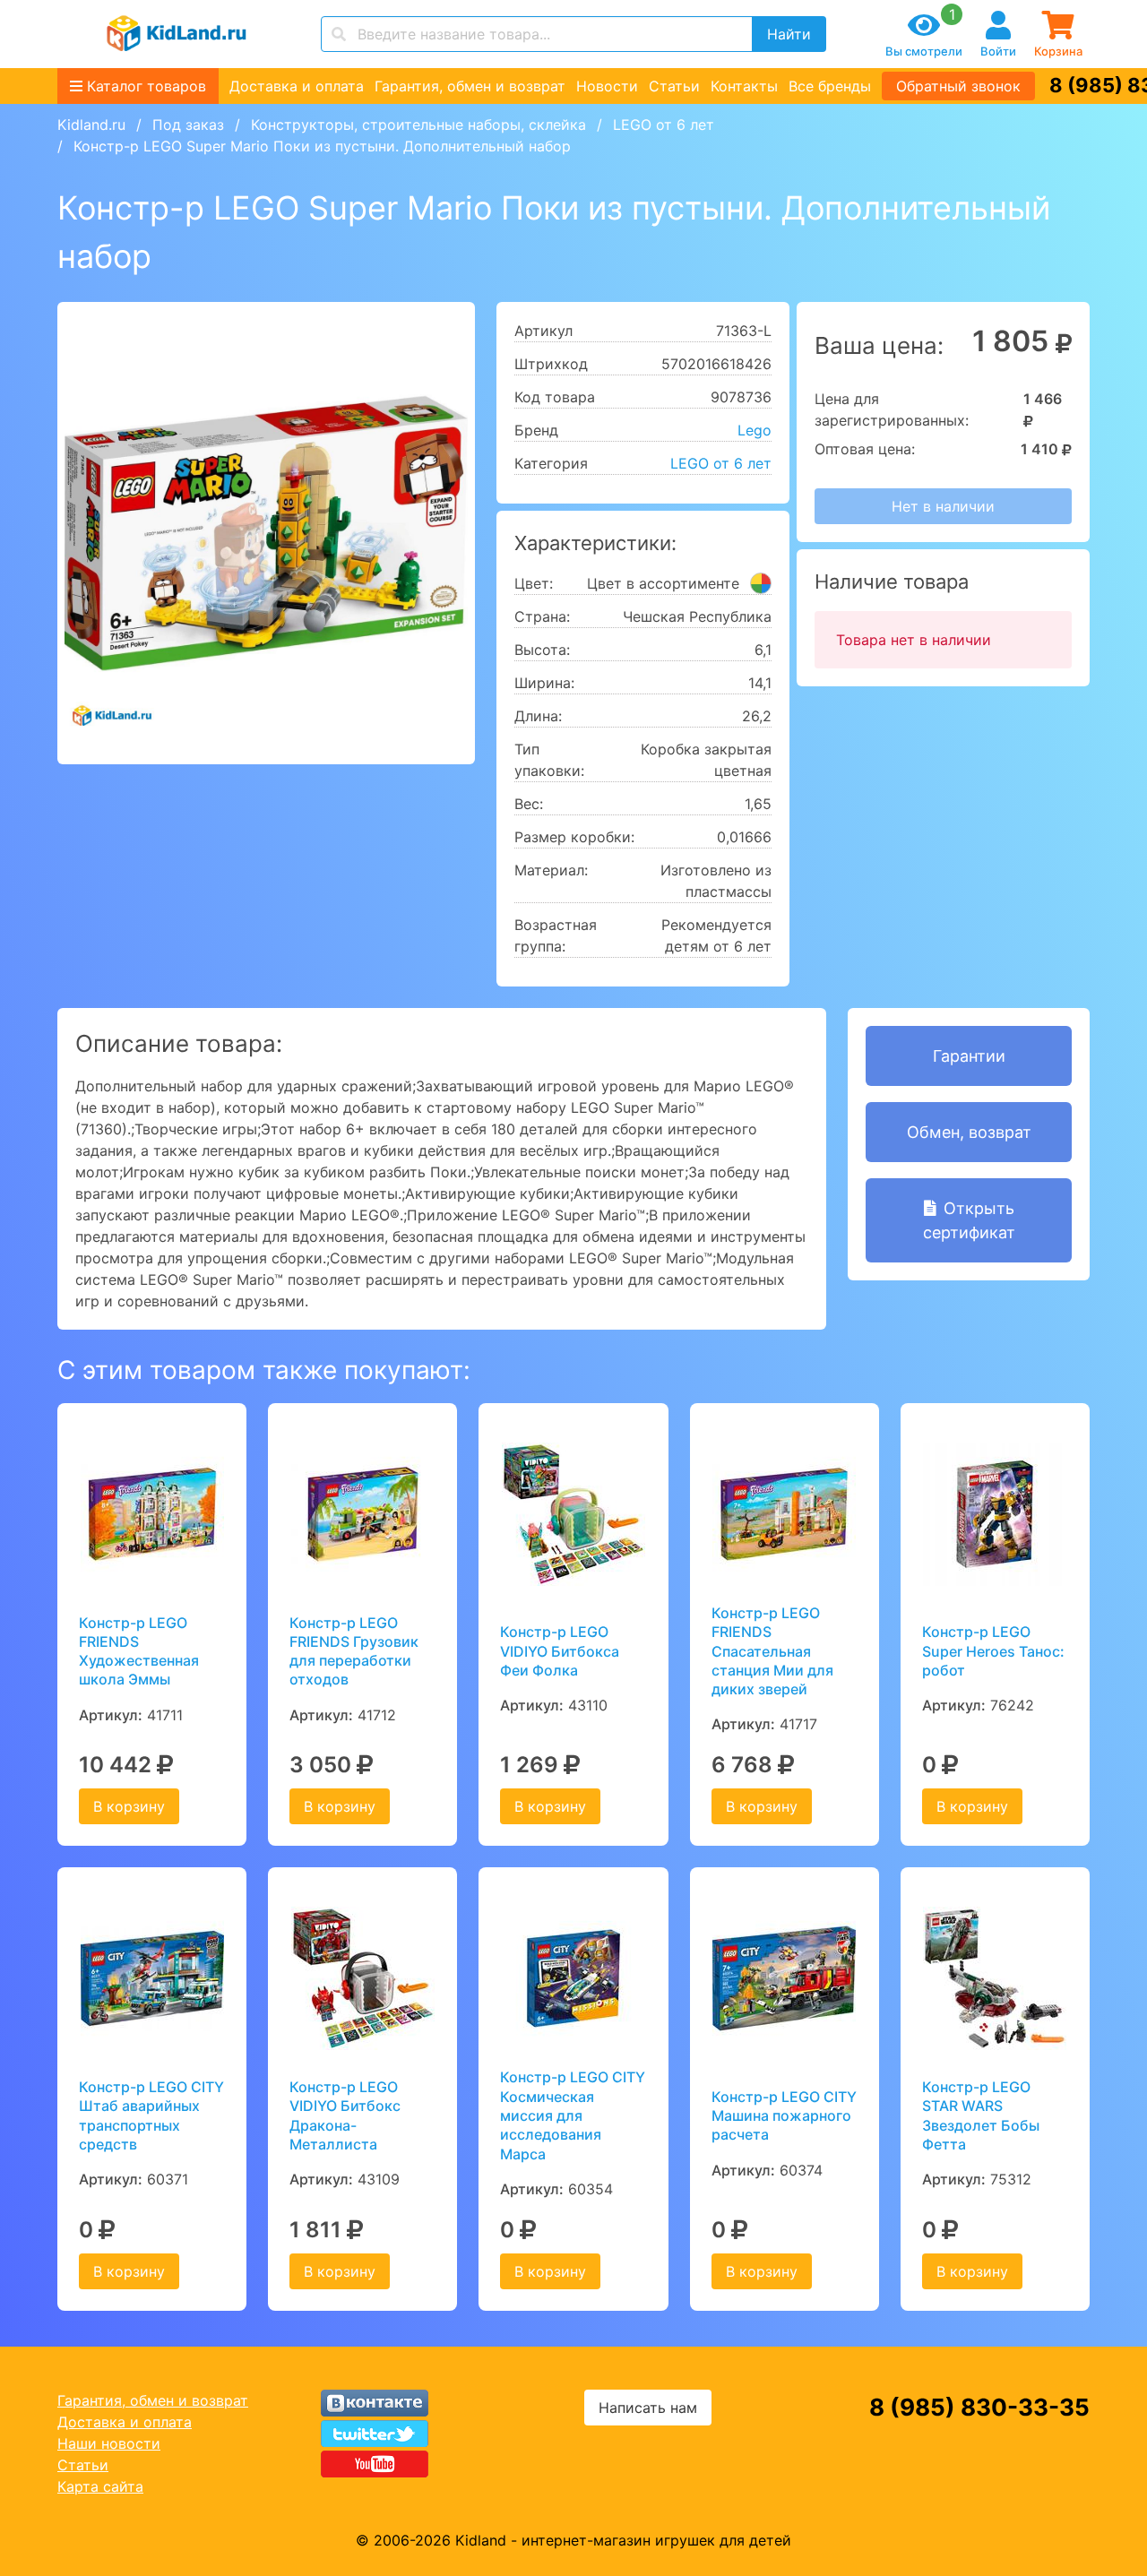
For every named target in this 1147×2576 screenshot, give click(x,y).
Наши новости (109, 2443)
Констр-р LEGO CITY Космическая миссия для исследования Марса (573, 2115)
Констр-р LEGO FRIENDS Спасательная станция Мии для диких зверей (772, 1651)
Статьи (674, 86)
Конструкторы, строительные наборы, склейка (418, 125)
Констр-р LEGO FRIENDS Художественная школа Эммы (139, 1651)
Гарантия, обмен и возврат (470, 86)
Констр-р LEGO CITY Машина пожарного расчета (784, 2116)
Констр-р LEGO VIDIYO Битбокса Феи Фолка (560, 1651)
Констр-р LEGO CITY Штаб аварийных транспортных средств (151, 2115)
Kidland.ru (91, 125)
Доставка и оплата (297, 86)
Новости (607, 86)
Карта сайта (100, 2486)
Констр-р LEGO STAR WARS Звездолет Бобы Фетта (981, 2115)
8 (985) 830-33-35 (979, 2407)
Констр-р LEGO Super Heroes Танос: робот (993, 1651)
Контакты (744, 86)
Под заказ (188, 125)
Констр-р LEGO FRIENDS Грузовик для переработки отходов (354, 1651)
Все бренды (830, 86)
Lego (755, 430)
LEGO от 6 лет (664, 125)
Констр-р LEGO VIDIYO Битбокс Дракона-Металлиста (345, 2115)
